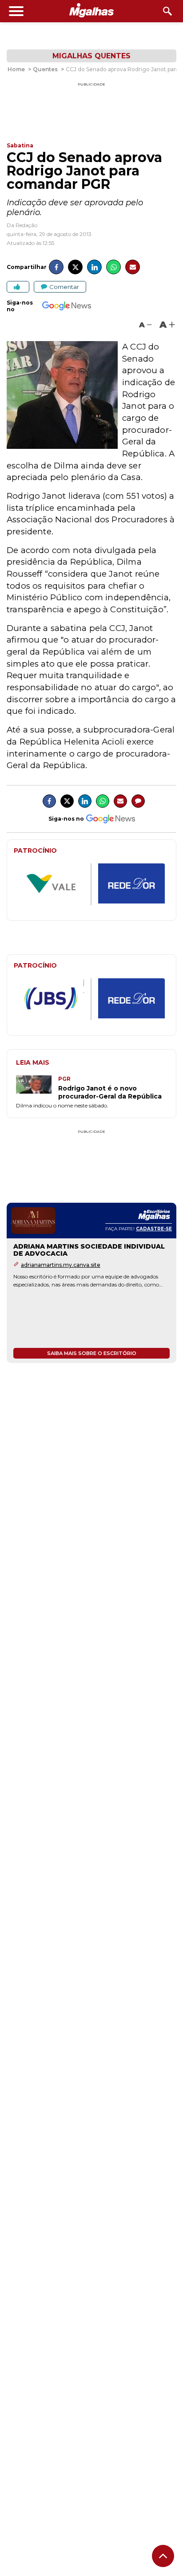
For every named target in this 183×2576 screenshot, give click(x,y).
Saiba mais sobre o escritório (92, 1353)
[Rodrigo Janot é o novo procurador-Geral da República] (37, 1088)
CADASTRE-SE (154, 1229)
